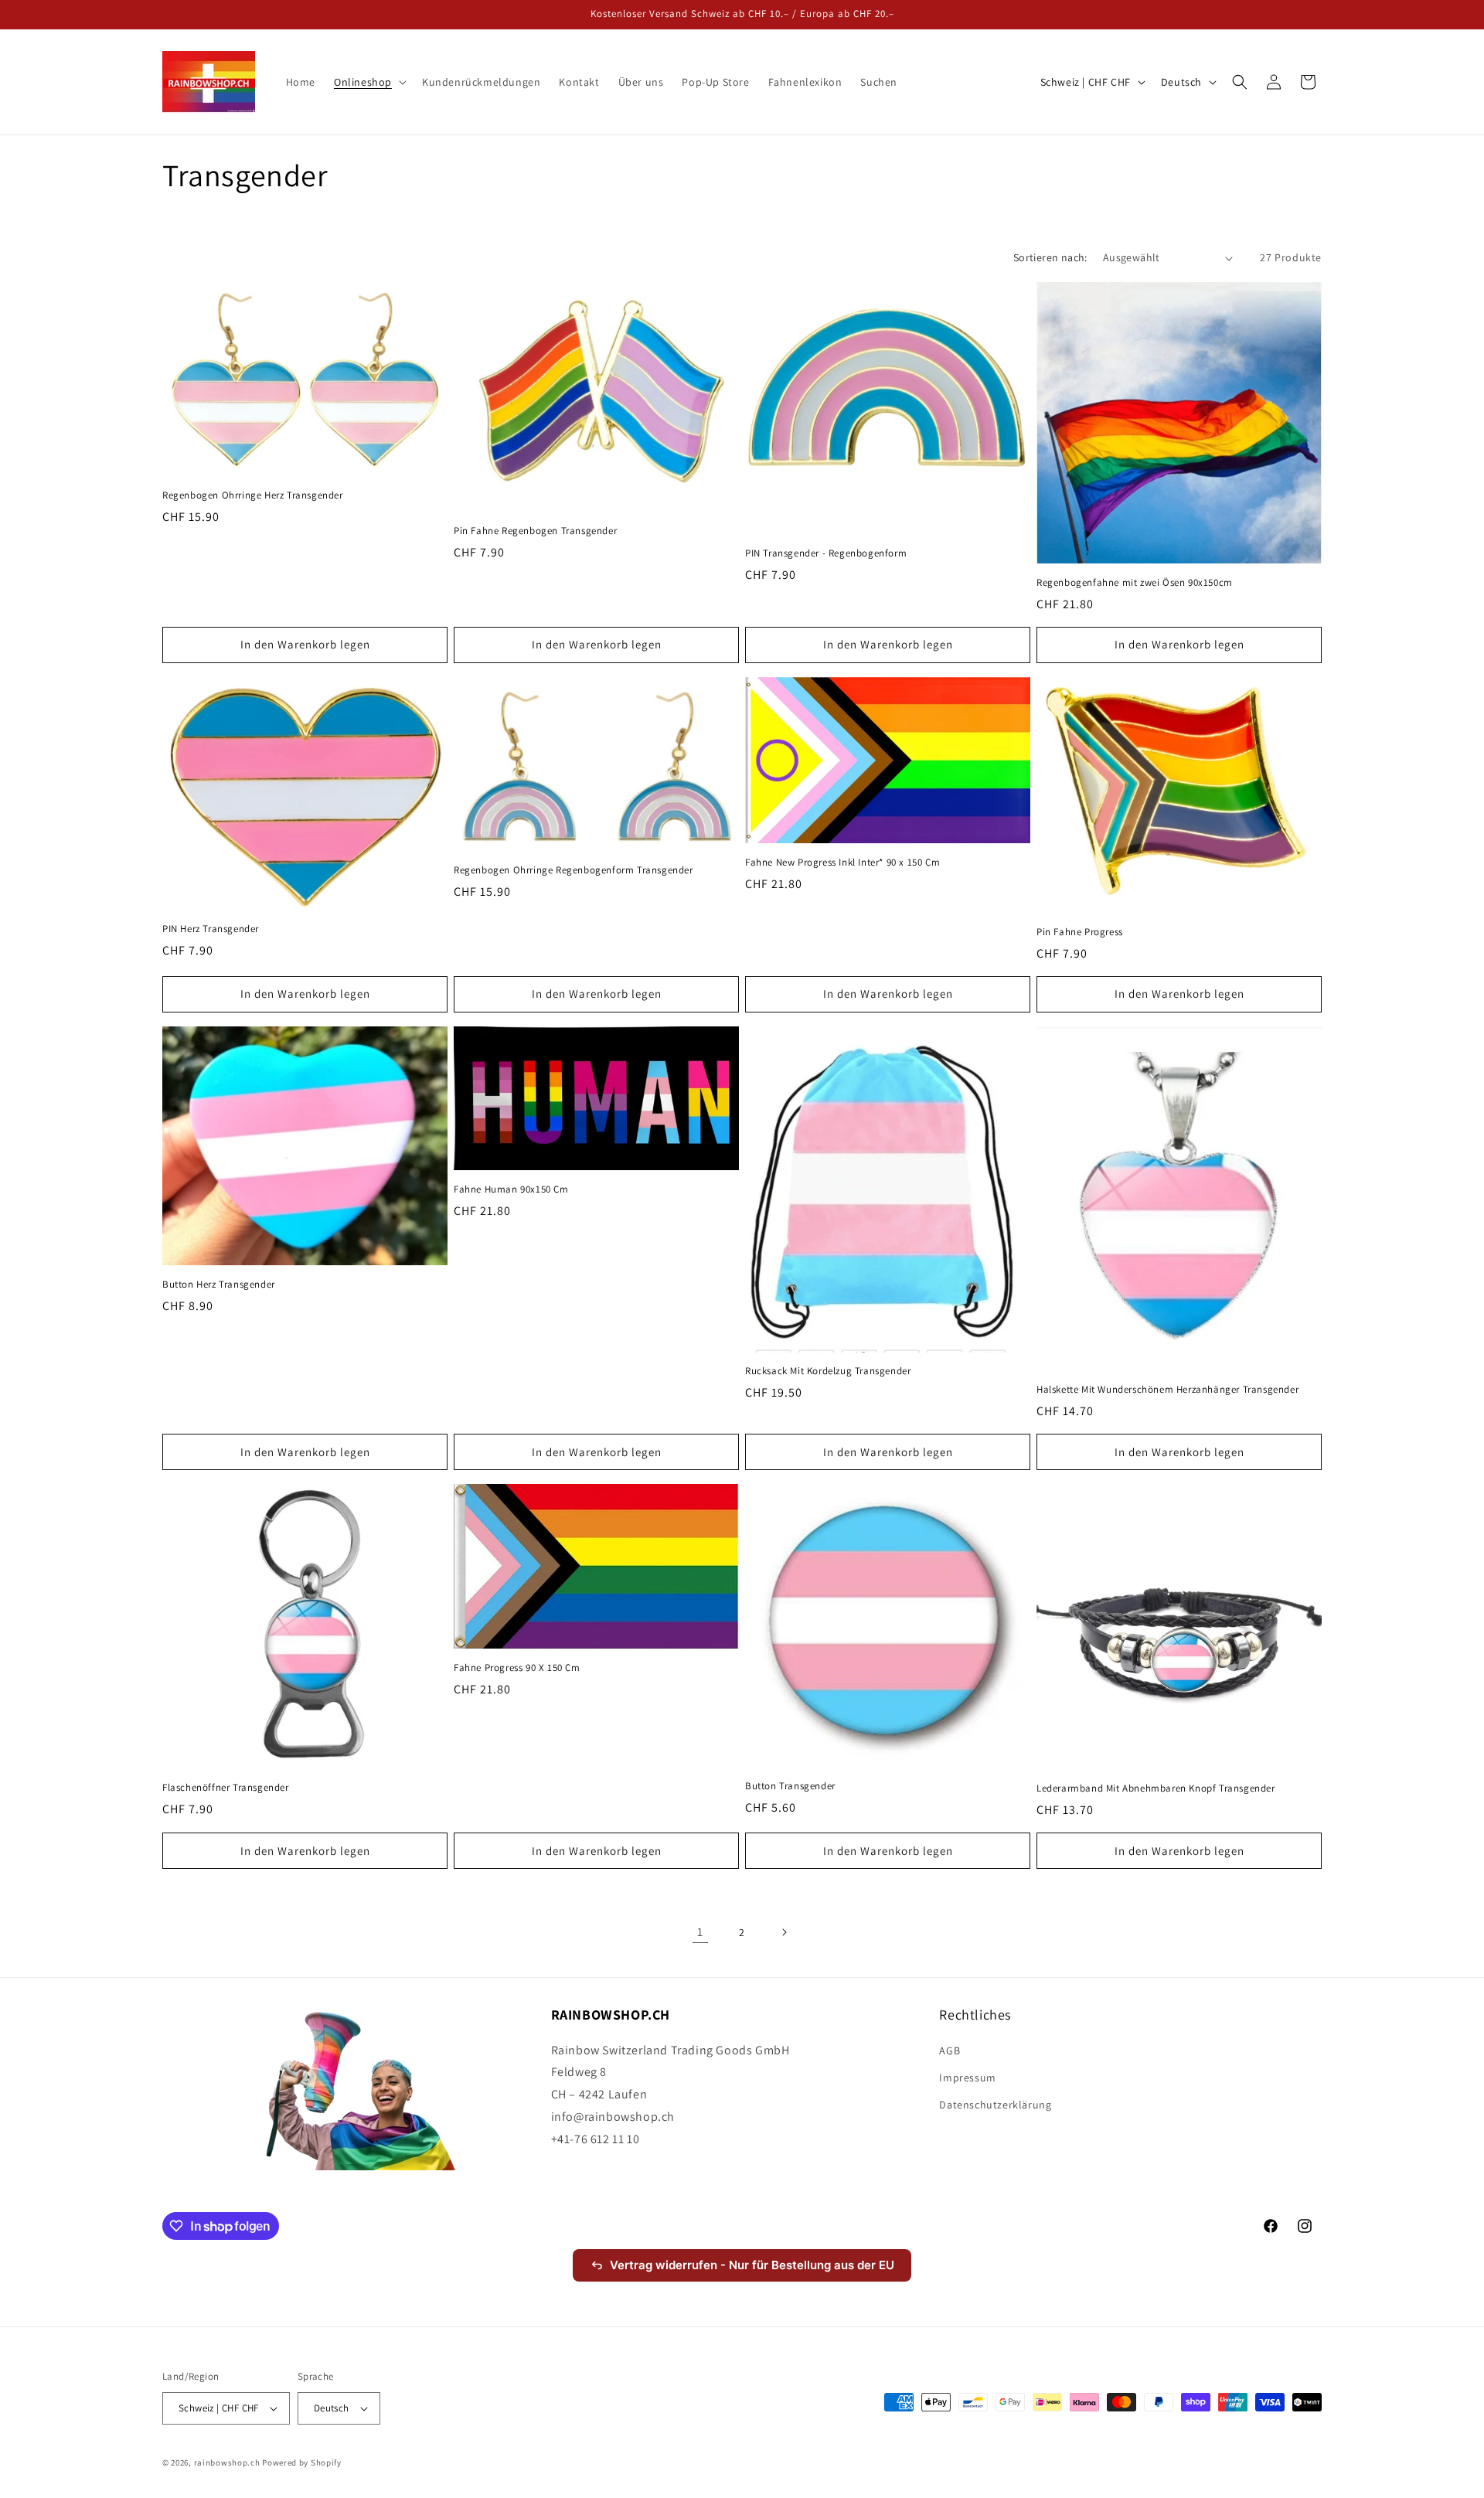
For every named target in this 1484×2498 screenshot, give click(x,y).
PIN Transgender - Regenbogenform (826, 553)
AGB (950, 2050)
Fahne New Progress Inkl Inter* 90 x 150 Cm (842, 863)
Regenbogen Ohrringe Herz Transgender (253, 495)
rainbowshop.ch (227, 2462)
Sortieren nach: (1050, 257)
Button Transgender (790, 1786)
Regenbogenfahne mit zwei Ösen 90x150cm (1135, 583)
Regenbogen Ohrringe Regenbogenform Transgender (574, 870)
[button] (369, 82)
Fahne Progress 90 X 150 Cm (517, 1668)
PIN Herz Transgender (211, 929)
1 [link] (700, 1932)
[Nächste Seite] (784, 1932)
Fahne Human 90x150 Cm (511, 1189)
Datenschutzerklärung (995, 2105)
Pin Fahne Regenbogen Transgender (535, 531)
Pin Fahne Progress (1080, 932)
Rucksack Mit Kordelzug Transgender (828, 1371)
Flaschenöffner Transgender (226, 1788)
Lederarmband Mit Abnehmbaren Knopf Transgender (1156, 1788)
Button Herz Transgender (219, 1285)
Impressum (967, 2078)
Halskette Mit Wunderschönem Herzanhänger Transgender (1167, 1390)
